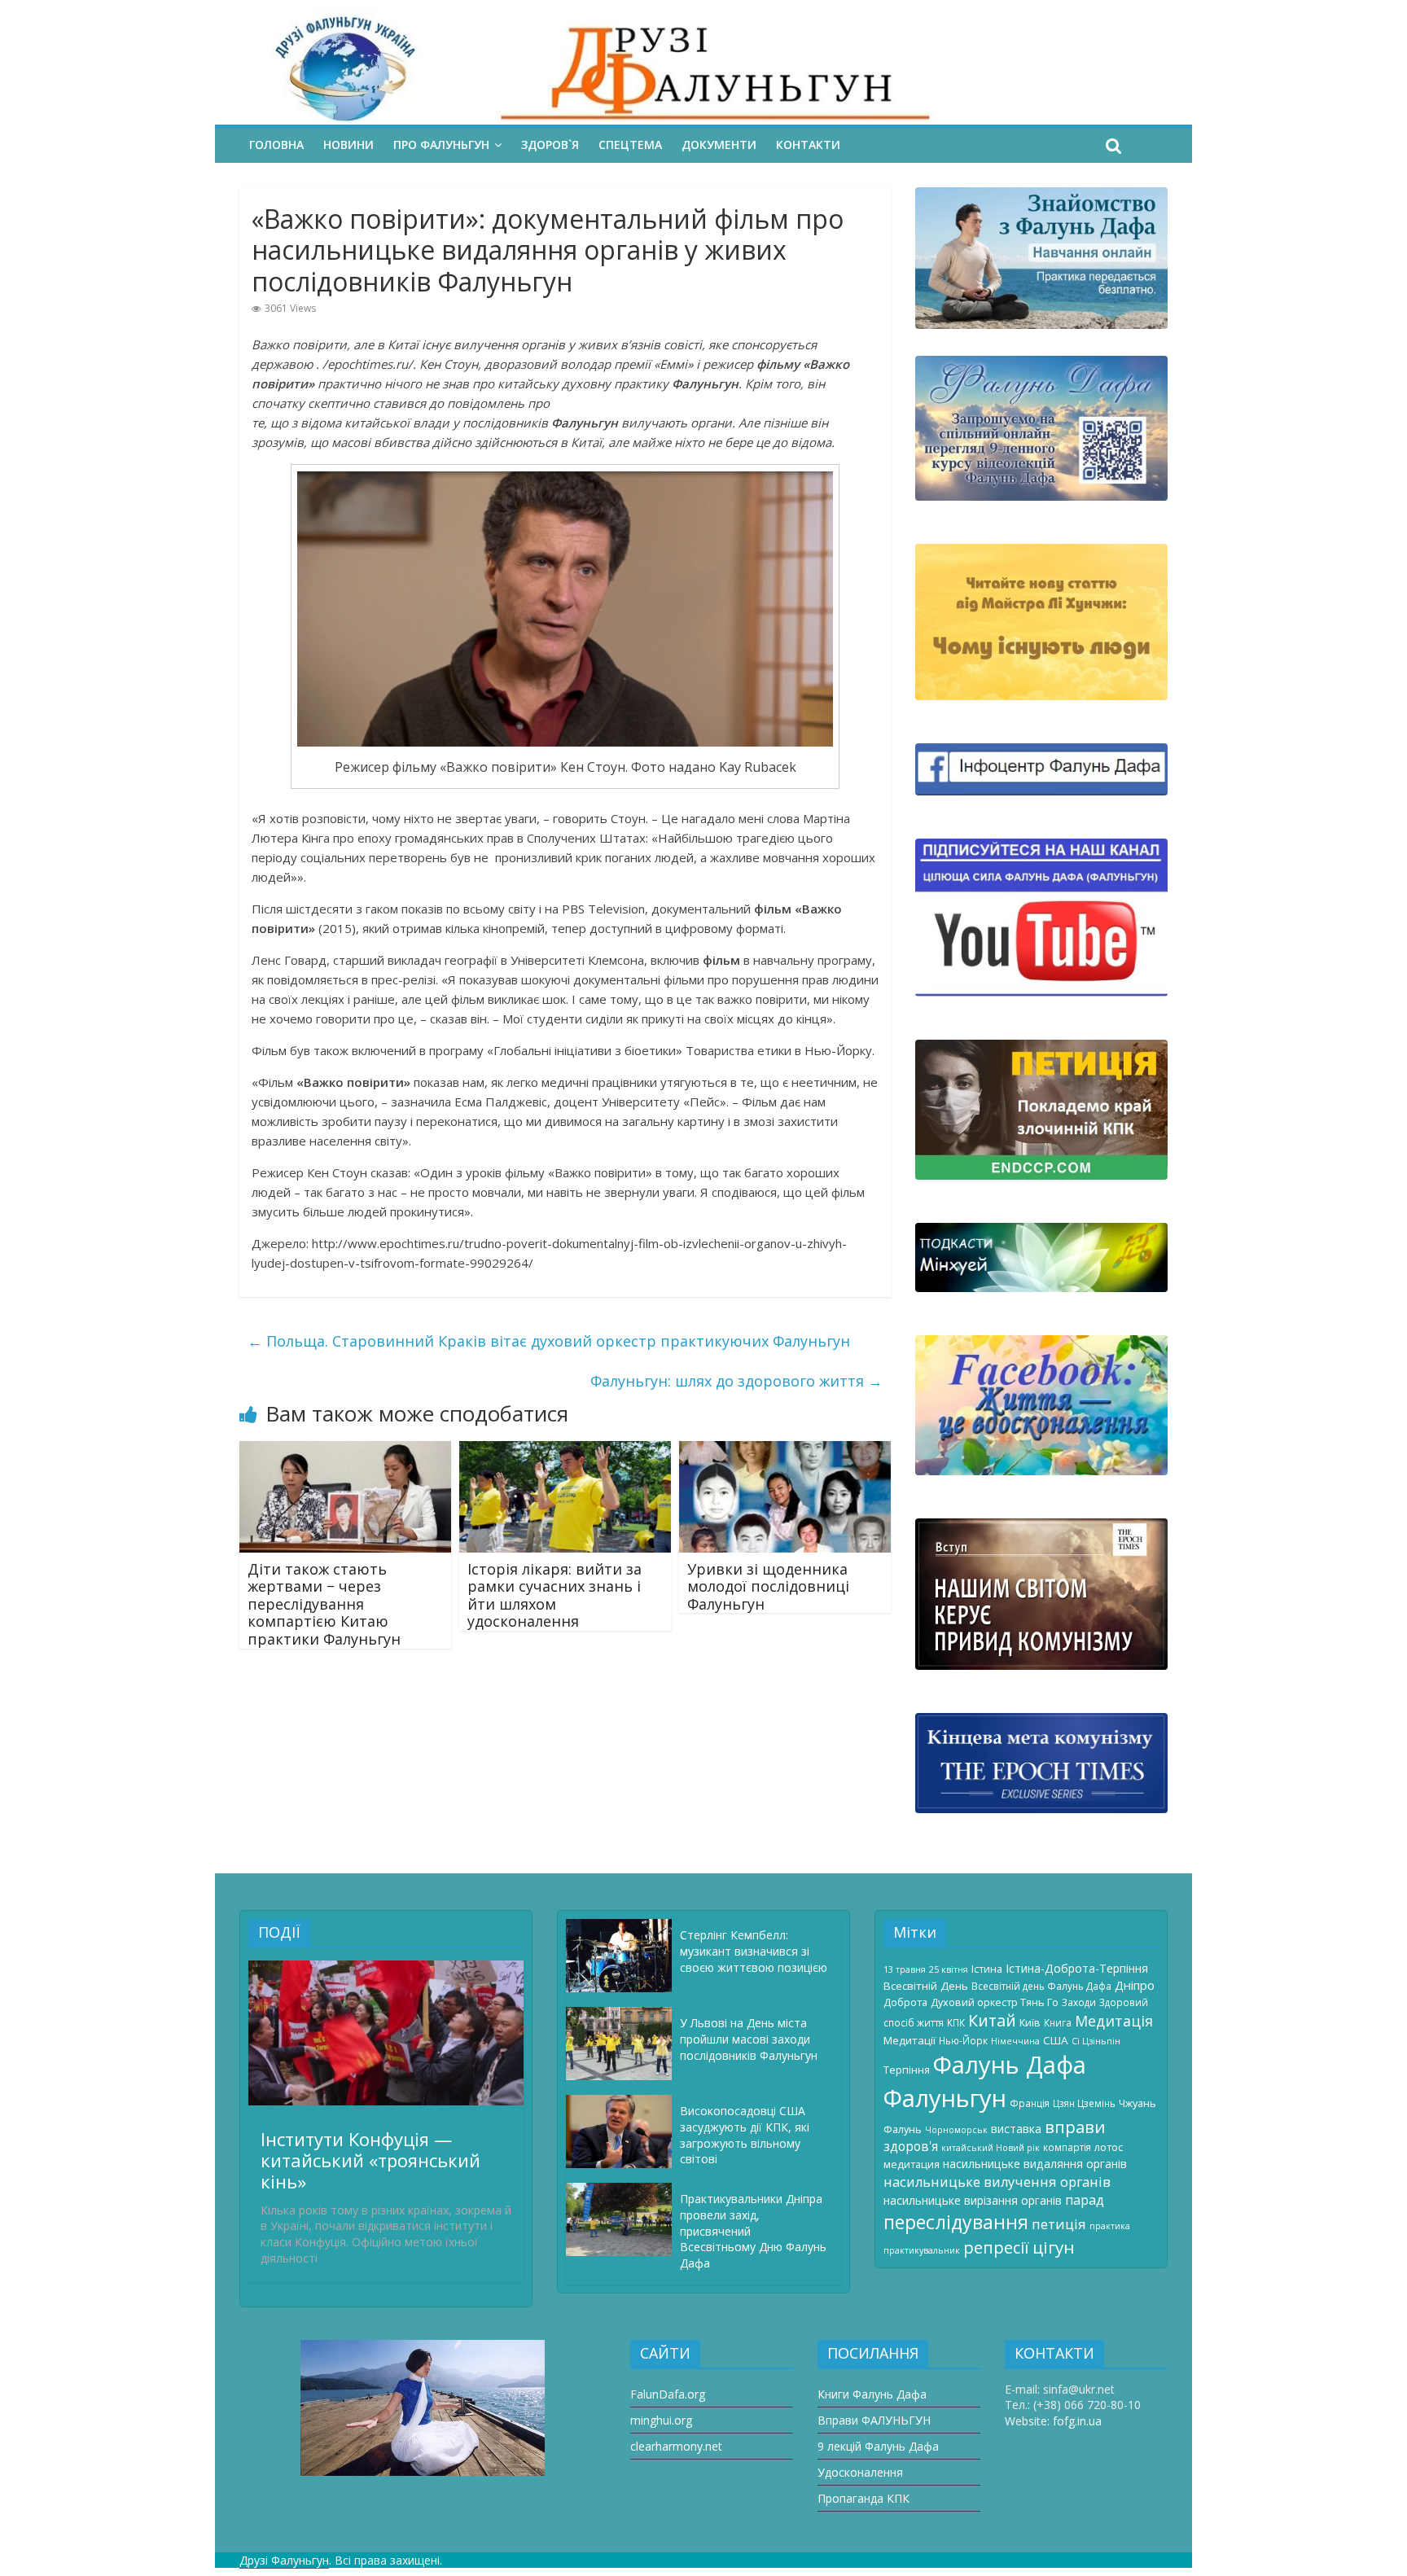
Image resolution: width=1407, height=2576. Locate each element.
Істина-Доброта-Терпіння (1077, 1968)
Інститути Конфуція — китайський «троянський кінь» (370, 2160)
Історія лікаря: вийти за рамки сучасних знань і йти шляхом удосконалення (554, 1595)
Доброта (905, 2002)
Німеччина (1015, 2041)
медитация (912, 2164)
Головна (276, 145)
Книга (1058, 2022)
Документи (719, 145)
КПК (956, 2022)
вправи (1075, 2127)
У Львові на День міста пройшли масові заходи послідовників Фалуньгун (749, 2039)
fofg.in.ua (1077, 2421)
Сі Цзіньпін (1096, 2041)
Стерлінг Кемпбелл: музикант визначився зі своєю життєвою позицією (754, 1951)
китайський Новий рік (991, 2148)
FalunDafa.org (668, 2394)
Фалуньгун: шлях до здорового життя (736, 1381)
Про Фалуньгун (441, 145)
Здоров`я (550, 145)
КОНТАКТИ (808, 145)
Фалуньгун (945, 2098)
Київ (1030, 2022)
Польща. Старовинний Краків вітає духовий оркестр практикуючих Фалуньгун (549, 1341)
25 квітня (949, 1969)
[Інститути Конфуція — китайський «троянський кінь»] (386, 1968)
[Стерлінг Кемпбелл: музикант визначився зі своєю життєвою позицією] (623, 1927)
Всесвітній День (926, 1986)
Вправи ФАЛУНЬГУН (874, 2420)
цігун (1054, 2247)
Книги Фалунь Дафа (872, 2394)
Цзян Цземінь (1084, 2103)
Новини (348, 145)
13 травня (905, 1969)
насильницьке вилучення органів (997, 2182)
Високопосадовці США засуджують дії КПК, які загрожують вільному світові (745, 2135)
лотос (1109, 2147)
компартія (1067, 2147)
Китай (992, 2020)
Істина (987, 1969)
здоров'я (911, 2146)
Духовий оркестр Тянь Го (995, 2002)
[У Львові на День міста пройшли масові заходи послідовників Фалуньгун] (623, 2015)
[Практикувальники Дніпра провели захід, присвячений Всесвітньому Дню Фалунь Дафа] (623, 2190)
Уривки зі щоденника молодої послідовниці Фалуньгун (768, 1586)
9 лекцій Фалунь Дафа (878, 2446)
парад (1085, 2200)
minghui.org (661, 2420)
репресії (996, 2247)
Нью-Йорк (963, 2040)
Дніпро (1135, 1985)
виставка (1016, 2129)
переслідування (956, 2222)
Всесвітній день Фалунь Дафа (1041, 1986)
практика (1110, 2226)
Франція (1030, 2103)
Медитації (910, 2040)
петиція (1059, 2224)
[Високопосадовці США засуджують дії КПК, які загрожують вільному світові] (623, 2103)
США (1056, 2040)
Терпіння (907, 2070)
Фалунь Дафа (1010, 2065)
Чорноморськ (956, 2130)
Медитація (1114, 2021)
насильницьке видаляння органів (1035, 2164)
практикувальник (922, 2250)
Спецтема (630, 145)
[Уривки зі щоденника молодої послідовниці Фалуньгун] (785, 1451)
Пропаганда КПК (863, 2498)
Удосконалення (860, 2472)
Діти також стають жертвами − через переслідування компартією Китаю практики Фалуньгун (324, 1604)
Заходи (1079, 2002)
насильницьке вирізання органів (973, 2200)
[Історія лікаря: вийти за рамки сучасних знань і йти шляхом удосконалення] (565, 1451)
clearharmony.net (676, 2446)
